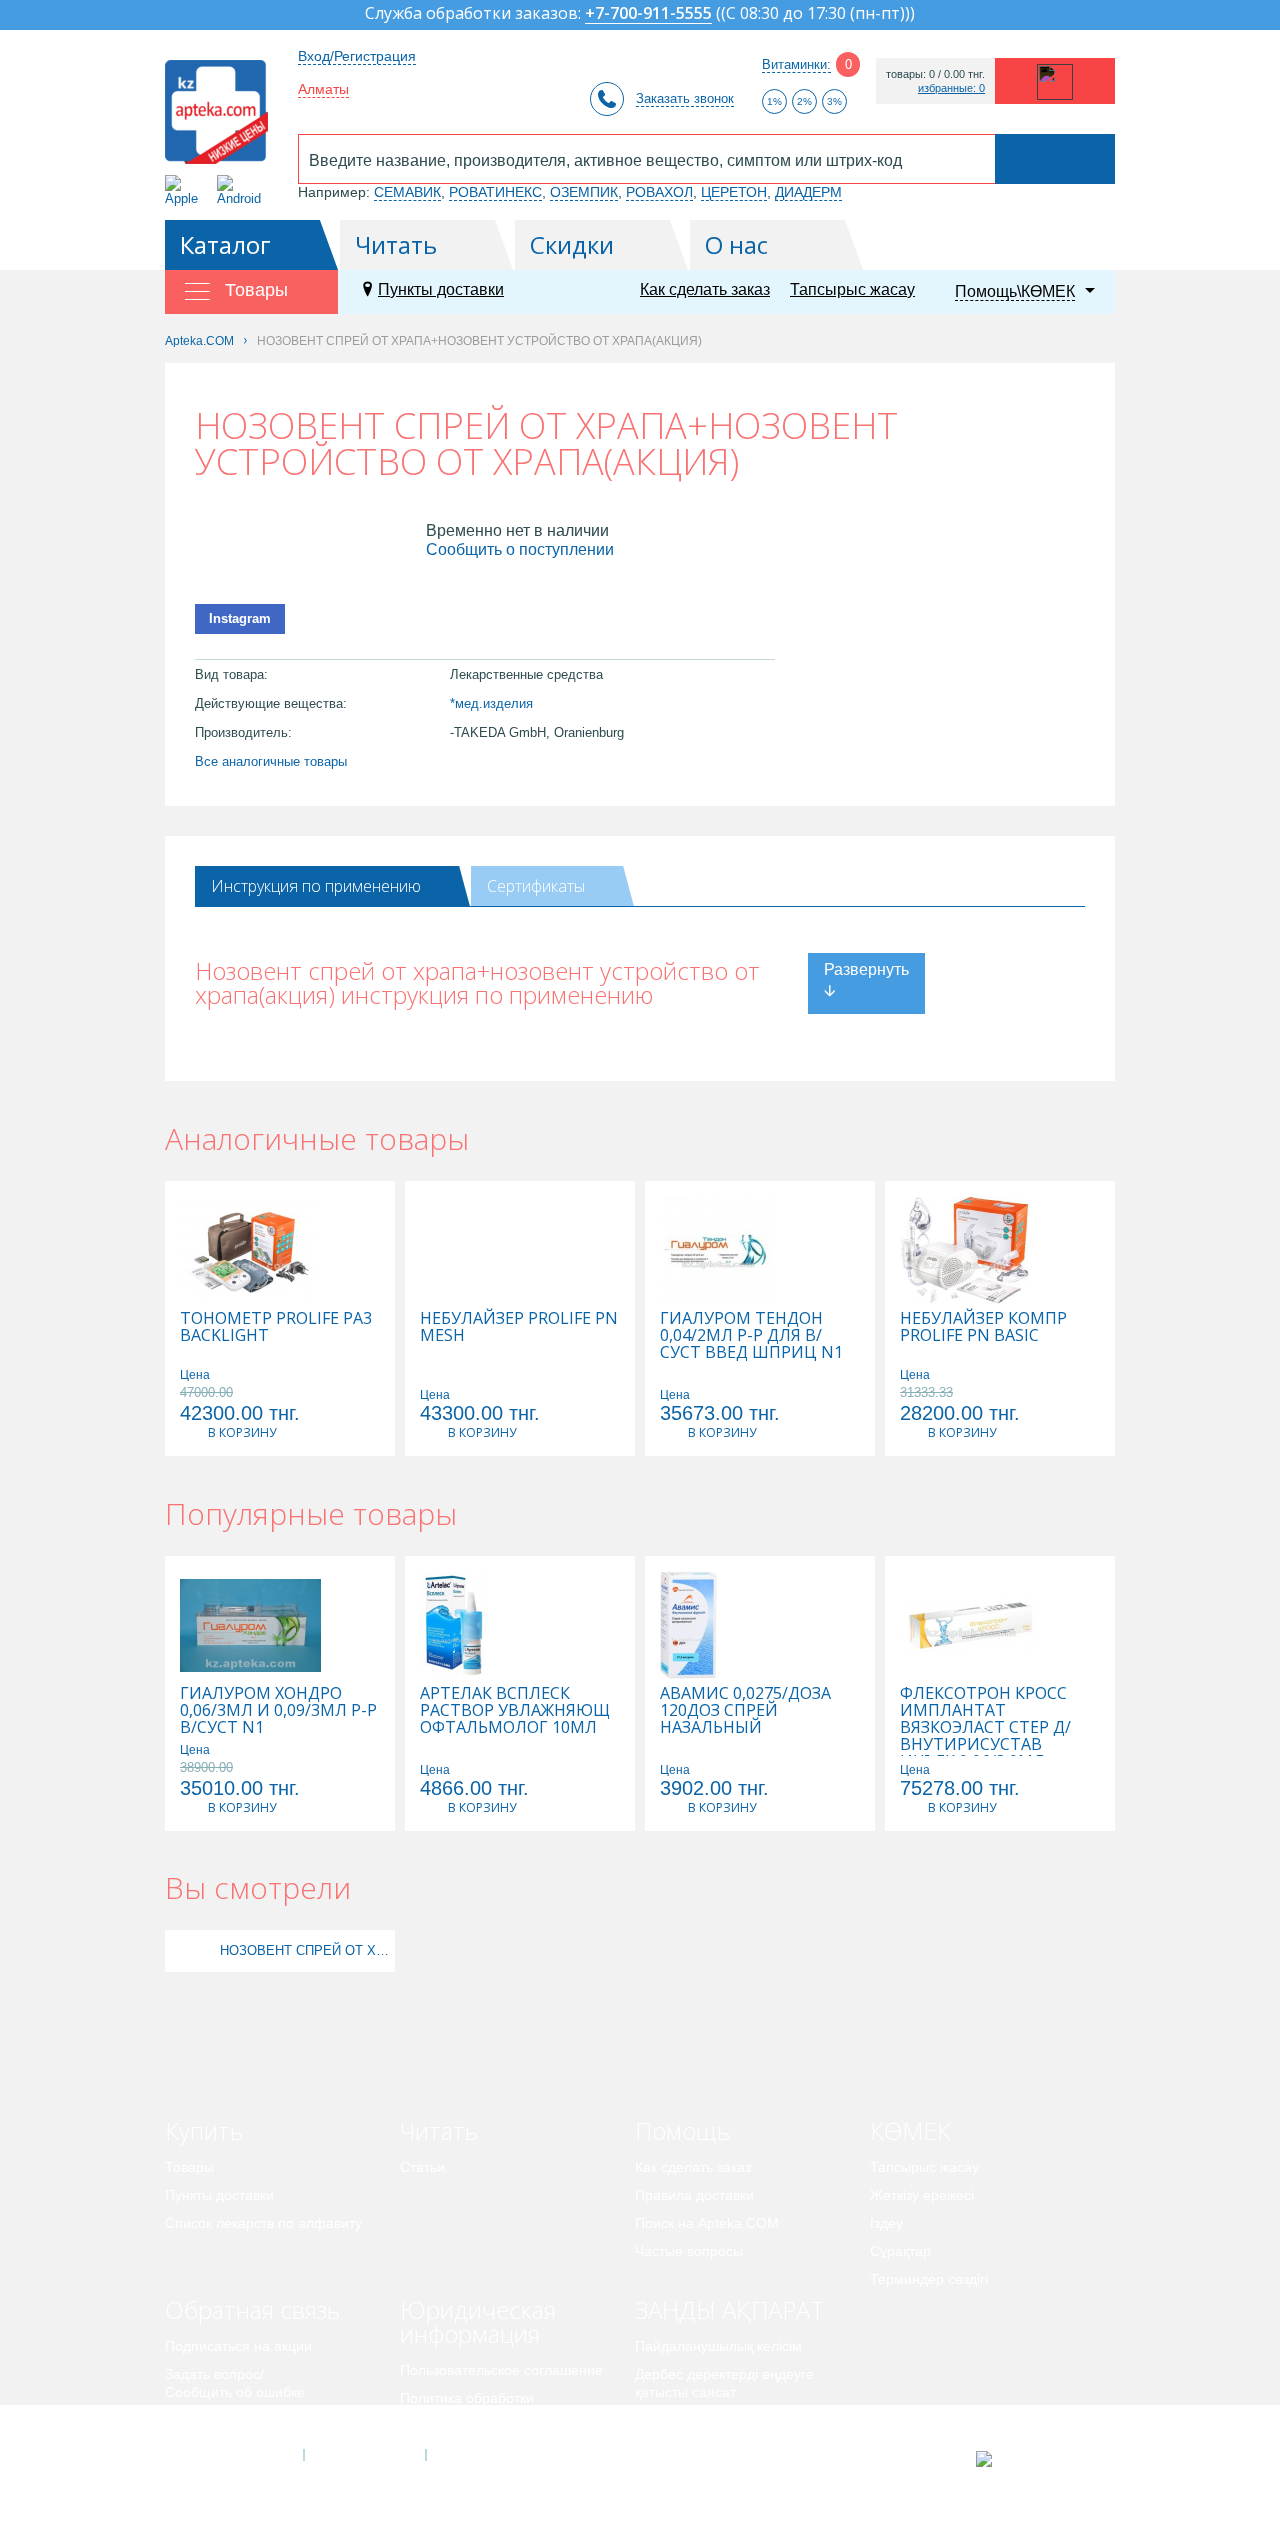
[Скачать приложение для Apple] (185, 190)
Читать (396, 244)
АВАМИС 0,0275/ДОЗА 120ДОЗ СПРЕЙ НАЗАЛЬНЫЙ (745, 1710)
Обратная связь (252, 2309)
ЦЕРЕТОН (734, 192)
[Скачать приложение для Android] (242, 190)
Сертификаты (536, 886)
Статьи (422, 2167)
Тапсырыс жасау (852, 289)
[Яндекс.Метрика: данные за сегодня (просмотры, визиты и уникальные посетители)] (1033, 2459)
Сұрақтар (900, 2251)
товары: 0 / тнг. (935, 74)
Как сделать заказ (705, 289)
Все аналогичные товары (271, 761)
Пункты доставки (441, 289)
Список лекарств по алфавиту (263, 2223)
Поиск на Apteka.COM (707, 2223)
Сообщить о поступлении (520, 549)
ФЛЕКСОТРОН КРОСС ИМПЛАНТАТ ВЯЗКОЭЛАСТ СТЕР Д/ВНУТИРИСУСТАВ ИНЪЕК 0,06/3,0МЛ (985, 1727)
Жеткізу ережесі (922, 2195)
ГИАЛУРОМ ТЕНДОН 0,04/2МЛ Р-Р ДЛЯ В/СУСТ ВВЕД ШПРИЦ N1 (751, 1335)
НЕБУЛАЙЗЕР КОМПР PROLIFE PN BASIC (983, 1327)
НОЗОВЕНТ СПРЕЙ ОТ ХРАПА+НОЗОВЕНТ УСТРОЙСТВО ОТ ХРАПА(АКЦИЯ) (305, 1950)
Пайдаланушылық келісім (718, 2346)
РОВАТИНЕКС (495, 192)
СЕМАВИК (407, 192)
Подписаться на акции (238, 2346)
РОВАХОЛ (659, 192)
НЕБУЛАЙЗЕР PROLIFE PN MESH (519, 1327)
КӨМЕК (910, 2130)
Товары (189, 2167)
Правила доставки (694, 2195)
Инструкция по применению (316, 886)
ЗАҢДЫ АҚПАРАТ (729, 2309)
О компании (363, 2455)
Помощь (682, 2130)
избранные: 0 (951, 88)
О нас (736, 244)
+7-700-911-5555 (648, 14)
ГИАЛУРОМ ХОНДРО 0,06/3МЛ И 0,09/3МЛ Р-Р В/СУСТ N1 (278, 1710)
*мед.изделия (491, 703)
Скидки (572, 244)
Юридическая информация (478, 2321)
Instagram (240, 618)
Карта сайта (487, 2455)
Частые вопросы (689, 2251)
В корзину (242, 1432)
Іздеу (886, 2223)
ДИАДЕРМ (808, 192)
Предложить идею (224, 2420)
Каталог (225, 244)
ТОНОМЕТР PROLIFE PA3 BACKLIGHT (276, 1327)
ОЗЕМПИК (584, 192)
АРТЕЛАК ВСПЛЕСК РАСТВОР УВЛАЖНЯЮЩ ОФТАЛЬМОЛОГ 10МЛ (515, 1710)
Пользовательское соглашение (501, 2370)
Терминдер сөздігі (929, 2279)
